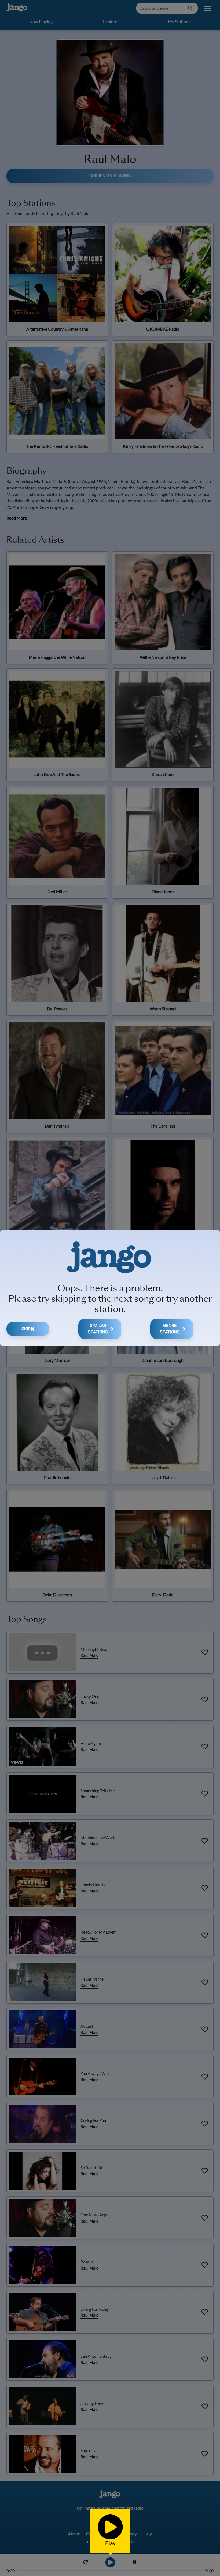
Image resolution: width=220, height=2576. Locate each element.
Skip (26, 1329)
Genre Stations (170, 1329)
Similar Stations (98, 1329)
